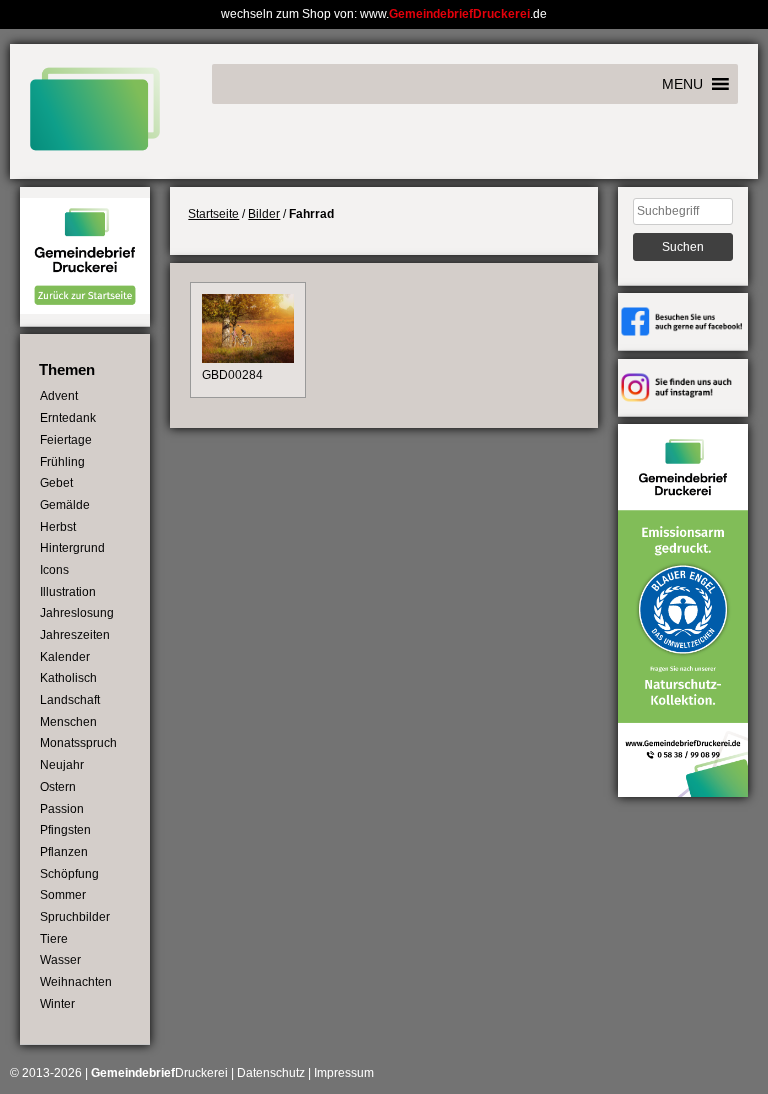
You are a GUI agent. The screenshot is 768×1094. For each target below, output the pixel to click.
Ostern (58, 787)
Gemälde (65, 505)
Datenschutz (271, 1073)
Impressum (344, 1073)
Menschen (68, 722)
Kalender (65, 657)
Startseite (213, 214)
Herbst (58, 527)
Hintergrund (72, 548)
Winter (57, 1004)
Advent (59, 396)
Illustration (68, 592)
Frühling (62, 462)
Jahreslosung (77, 613)
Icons (54, 570)
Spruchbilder (75, 917)
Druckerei (159, 1073)
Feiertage (66, 440)
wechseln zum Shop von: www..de (384, 14)
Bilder (264, 214)
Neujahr (62, 765)
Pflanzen (64, 852)
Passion (62, 809)
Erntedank (68, 418)
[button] (682, 84)
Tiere (54, 939)
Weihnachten (76, 982)
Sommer (63, 895)
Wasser (60, 960)
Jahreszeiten (75, 635)
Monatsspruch (78, 743)
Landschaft (70, 700)
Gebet (56, 483)
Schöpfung (69, 874)
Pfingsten (65, 830)
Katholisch (68, 678)
